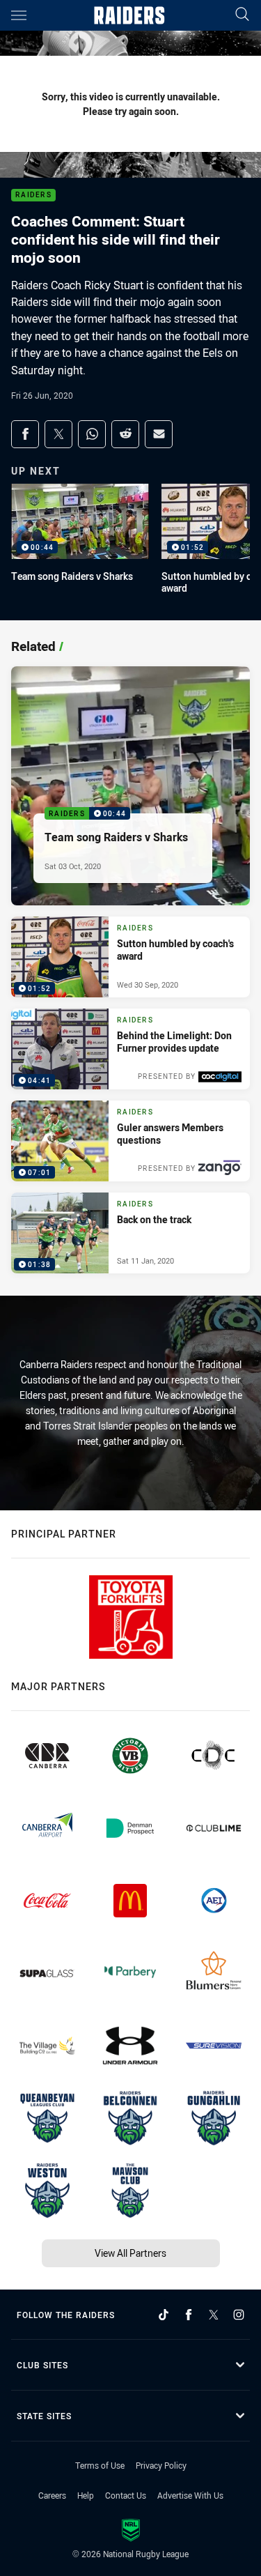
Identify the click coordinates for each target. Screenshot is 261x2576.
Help (86, 2495)
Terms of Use (100, 2465)
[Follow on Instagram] (239, 2315)
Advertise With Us (190, 2495)
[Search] (242, 15)
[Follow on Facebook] (189, 2315)
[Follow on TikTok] (164, 2315)
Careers (52, 2495)
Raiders (33, 195)
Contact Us (126, 2495)
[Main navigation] (19, 15)
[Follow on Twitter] (214, 2315)
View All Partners (130, 2253)
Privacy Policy (161, 2465)
